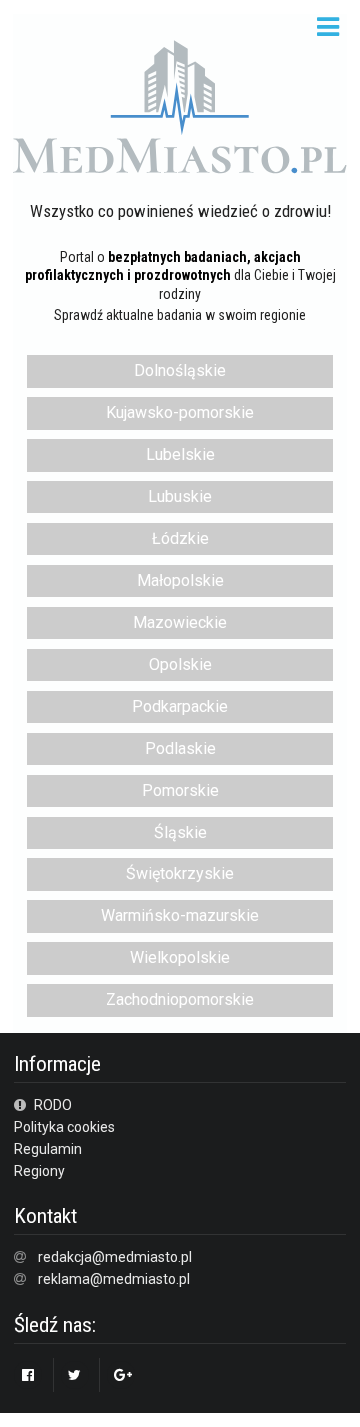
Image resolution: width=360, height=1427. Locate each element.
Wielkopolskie (180, 957)
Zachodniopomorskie (180, 999)
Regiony (39, 1171)
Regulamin (48, 1149)
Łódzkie (180, 538)
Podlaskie (180, 748)
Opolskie (180, 664)
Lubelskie (180, 454)
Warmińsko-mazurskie (180, 915)
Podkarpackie (180, 706)
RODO (51, 1105)
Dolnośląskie (180, 370)
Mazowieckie (180, 622)
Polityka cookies (64, 1127)
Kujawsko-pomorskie (180, 412)
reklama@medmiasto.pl (114, 1279)
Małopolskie (180, 580)
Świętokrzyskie (180, 873)
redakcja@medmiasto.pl (115, 1257)
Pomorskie (180, 790)
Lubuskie (180, 496)
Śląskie (180, 832)
